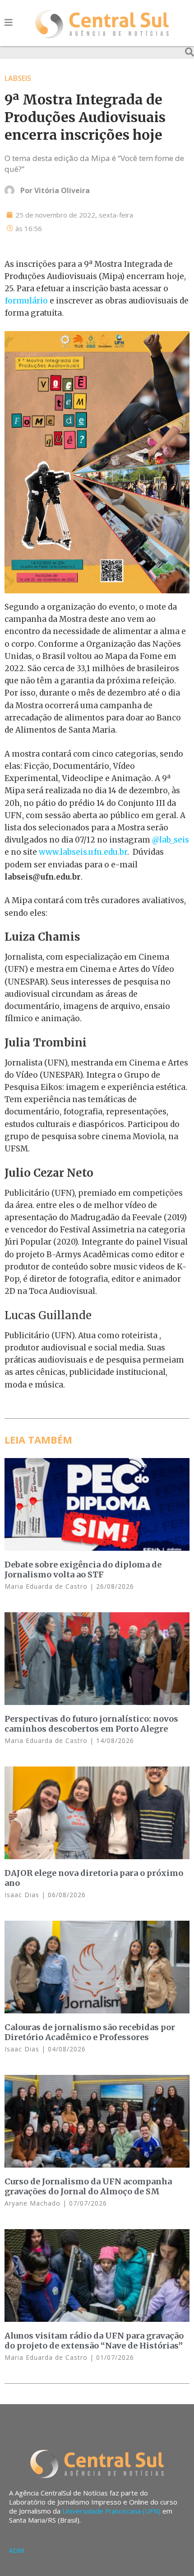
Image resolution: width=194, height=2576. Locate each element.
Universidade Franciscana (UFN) (111, 2511)
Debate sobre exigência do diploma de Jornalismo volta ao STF (83, 1570)
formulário (26, 301)
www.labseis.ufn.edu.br (83, 852)
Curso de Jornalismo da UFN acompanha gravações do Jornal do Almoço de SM (88, 2186)
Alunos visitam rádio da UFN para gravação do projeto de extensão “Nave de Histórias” (94, 2341)
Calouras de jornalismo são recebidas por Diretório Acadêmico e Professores (90, 2032)
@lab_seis (171, 840)
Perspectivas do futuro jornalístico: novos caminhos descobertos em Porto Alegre (91, 1724)
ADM (16, 2550)
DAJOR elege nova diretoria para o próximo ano (94, 1878)
